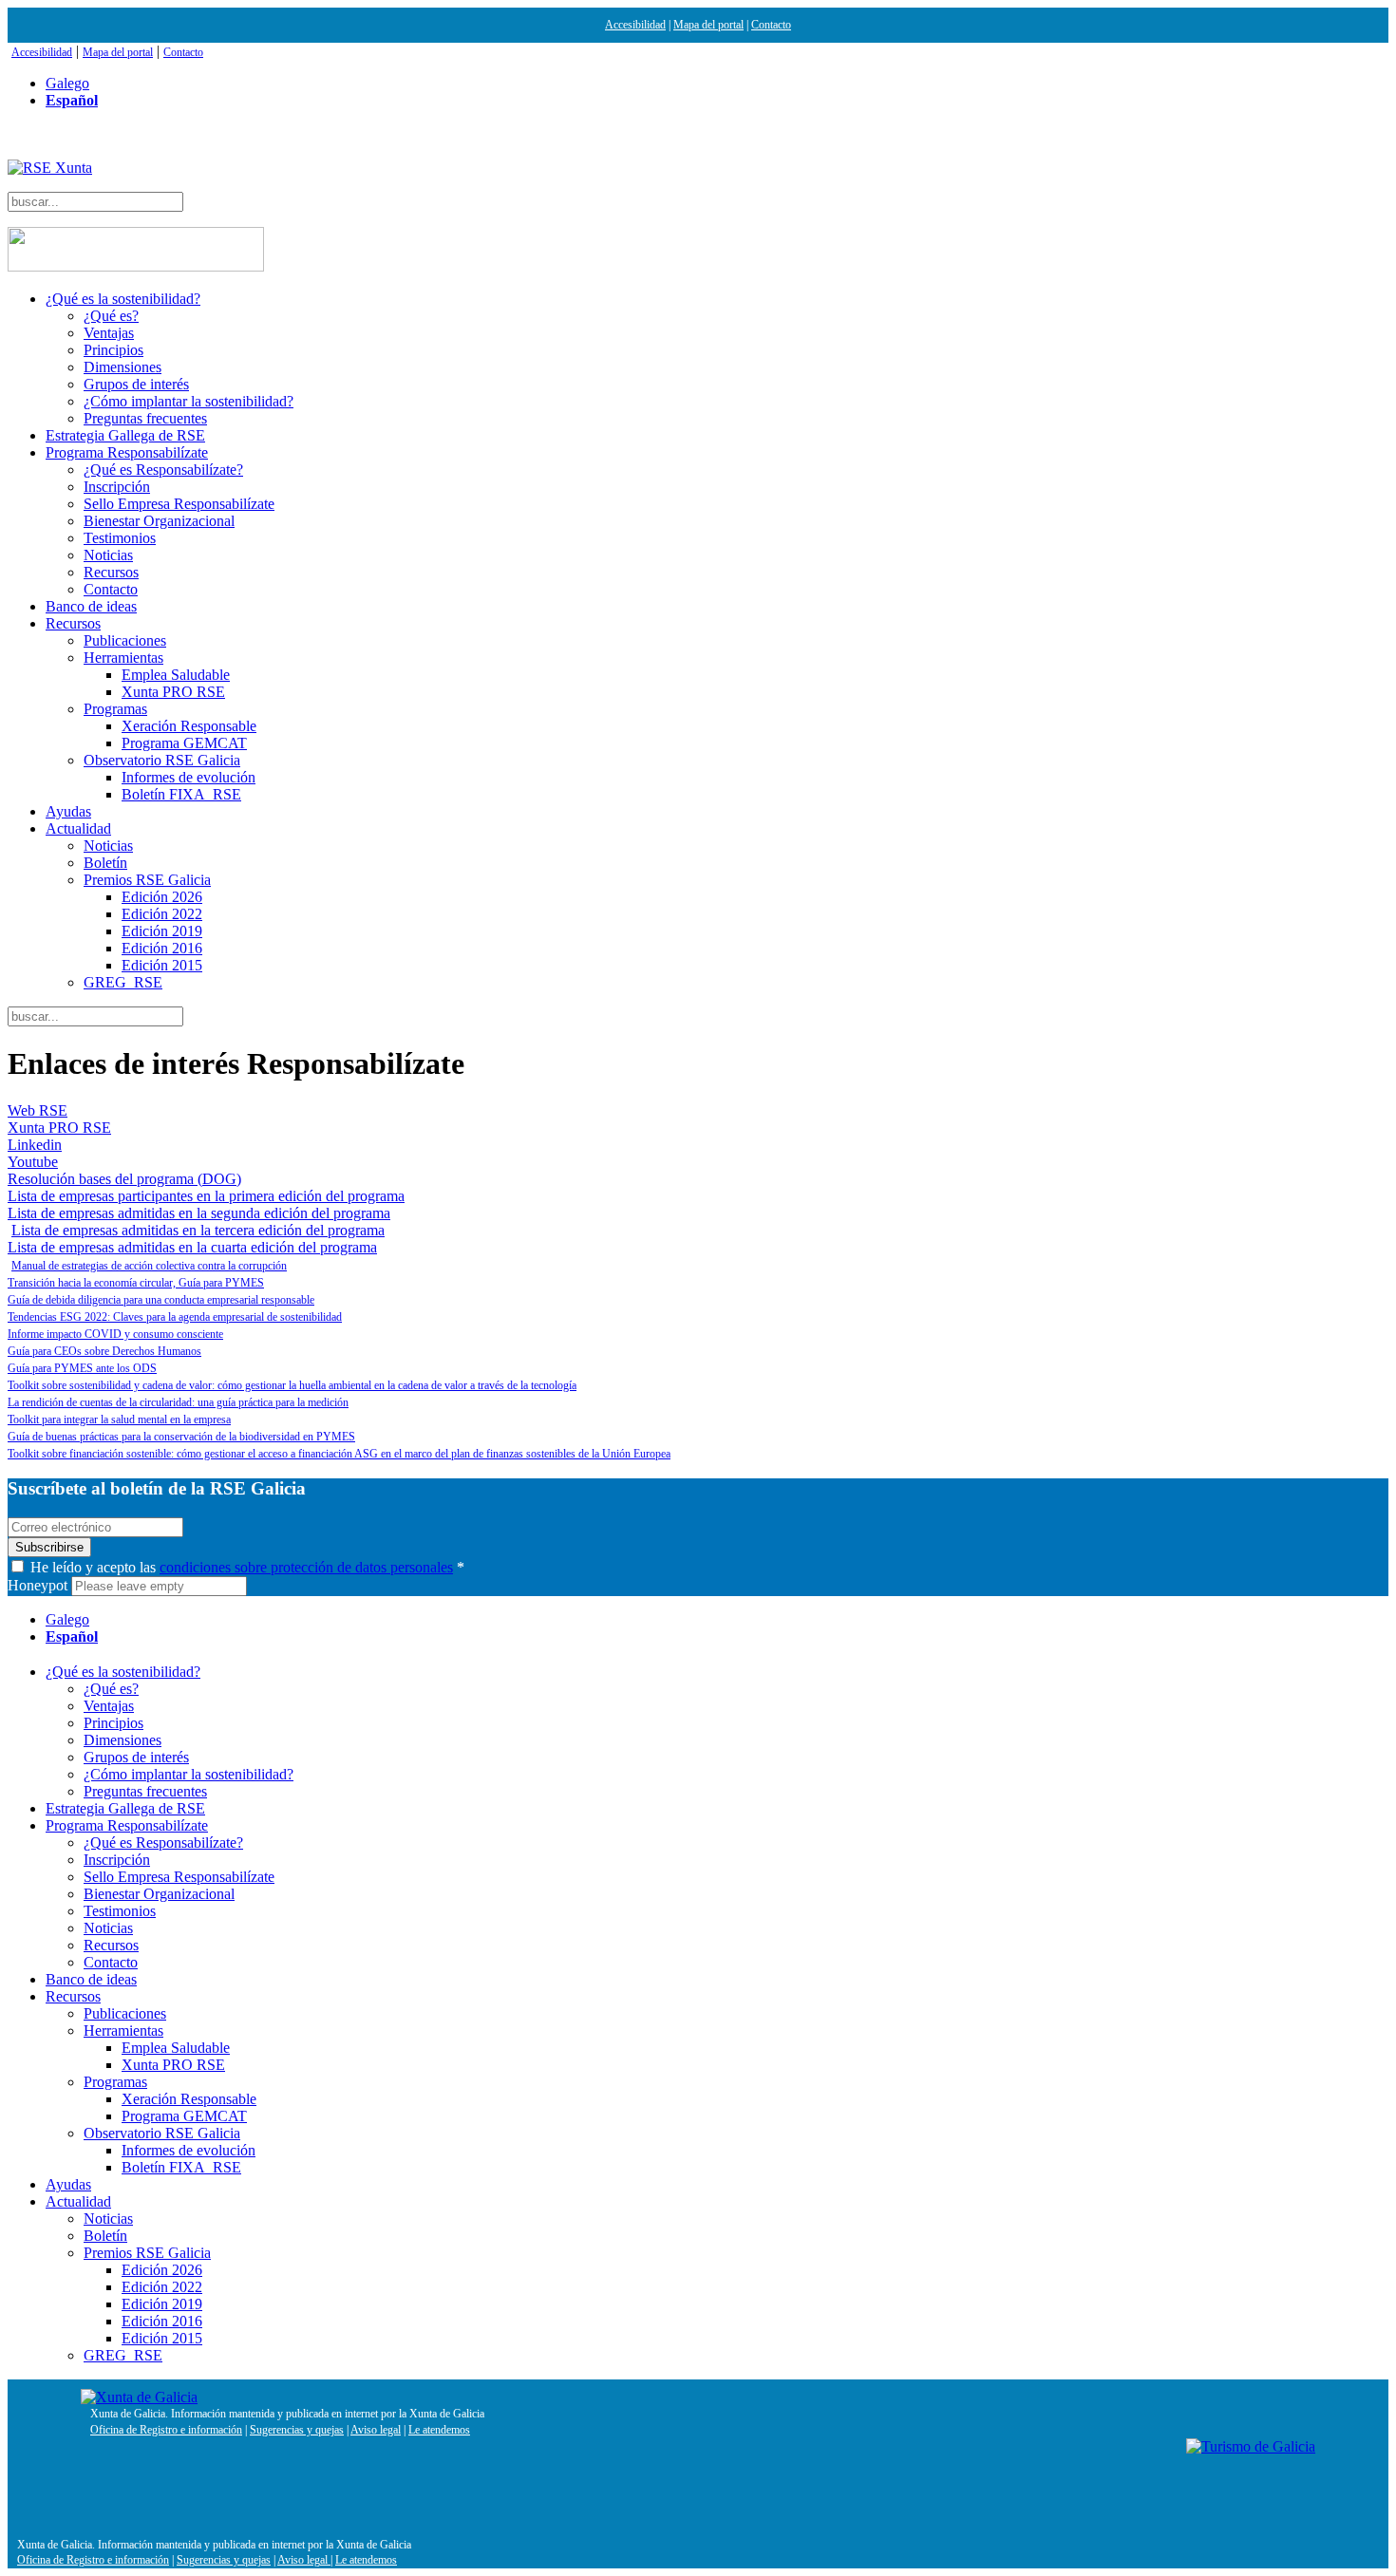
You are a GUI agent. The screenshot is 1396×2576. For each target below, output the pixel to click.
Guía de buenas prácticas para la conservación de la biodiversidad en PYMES (181, 1437)
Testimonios (120, 538)
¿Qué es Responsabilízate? (163, 470)
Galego (67, 83)
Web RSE (38, 1110)
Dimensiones (123, 367)
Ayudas (68, 811)
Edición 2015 (162, 965)
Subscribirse (49, 1547)
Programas (115, 709)
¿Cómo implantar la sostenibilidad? (189, 401)
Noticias (108, 555)
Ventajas (109, 333)
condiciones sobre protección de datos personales (306, 1567)
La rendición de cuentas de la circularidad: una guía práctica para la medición (178, 1402)
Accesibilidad (635, 25)
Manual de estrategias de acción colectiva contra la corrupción (149, 1266)
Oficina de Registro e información (166, 2430)
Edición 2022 (162, 914)
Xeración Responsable (189, 726)
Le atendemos (439, 2430)
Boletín (105, 863)
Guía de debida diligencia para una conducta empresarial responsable (161, 1300)
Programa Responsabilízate (127, 452)
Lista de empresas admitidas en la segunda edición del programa (199, 1213)
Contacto (771, 25)
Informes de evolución (189, 777)
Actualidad (78, 828)
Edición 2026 (162, 897)
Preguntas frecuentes (145, 418)
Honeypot (38, 1585)
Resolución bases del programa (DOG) (124, 1179)
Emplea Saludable (176, 675)
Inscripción (117, 487)
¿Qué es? (111, 316)
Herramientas (123, 658)
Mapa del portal (708, 25)
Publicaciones (125, 640)
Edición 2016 (162, 948)
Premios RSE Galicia (147, 880)
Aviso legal (376, 2430)
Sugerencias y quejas (297, 2430)
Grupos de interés (136, 384)
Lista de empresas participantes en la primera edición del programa (206, 1196)
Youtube (33, 1162)
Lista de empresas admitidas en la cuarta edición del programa (192, 1247)
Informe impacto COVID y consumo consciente (115, 1334)
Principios (113, 350)
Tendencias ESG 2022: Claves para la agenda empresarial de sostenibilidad (175, 1317)
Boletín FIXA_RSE (181, 794)
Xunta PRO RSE (173, 692)
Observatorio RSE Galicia (162, 760)
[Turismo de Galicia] (1251, 2446)
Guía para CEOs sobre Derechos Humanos (104, 1351)
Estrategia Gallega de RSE (125, 435)
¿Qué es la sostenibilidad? (123, 299)
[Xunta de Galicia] (139, 2397)
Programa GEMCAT (184, 743)
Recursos (111, 572)
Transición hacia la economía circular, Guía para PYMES (136, 1283)
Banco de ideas (91, 606)
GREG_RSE (123, 982)
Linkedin (35, 1145)
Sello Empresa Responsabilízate (179, 504)
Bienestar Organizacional (159, 521)
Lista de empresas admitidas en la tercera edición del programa (198, 1230)
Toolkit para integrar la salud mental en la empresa (119, 1420)
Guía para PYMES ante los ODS (82, 1368)
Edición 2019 (162, 931)
